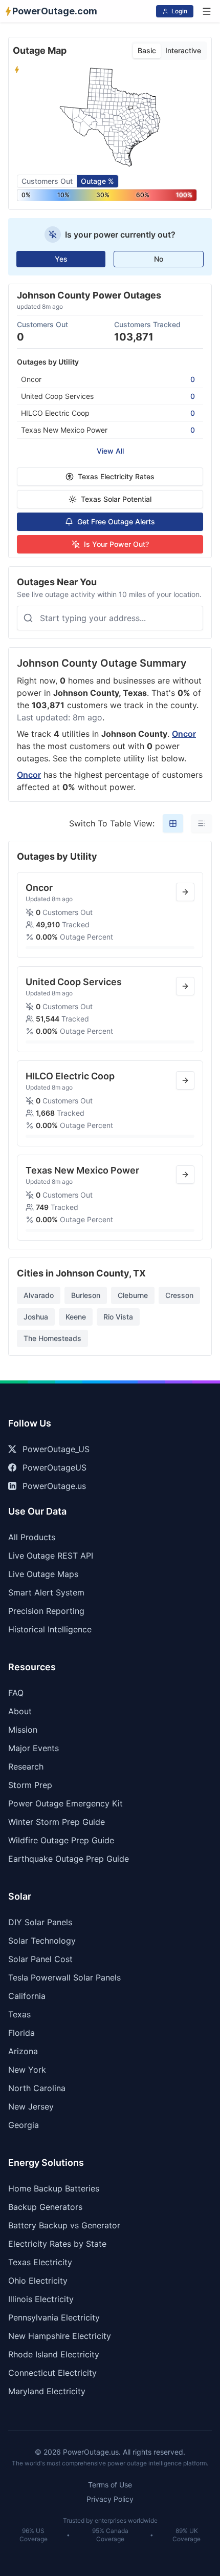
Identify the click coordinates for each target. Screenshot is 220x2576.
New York (27, 2070)
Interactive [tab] (183, 50)
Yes (61, 259)
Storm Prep (30, 1785)
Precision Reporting (46, 1611)
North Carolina (37, 2088)
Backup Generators (45, 2207)
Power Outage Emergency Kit (65, 1803)
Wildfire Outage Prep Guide (61, 1840)
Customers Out (47, 181)
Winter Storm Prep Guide (57, 1822)
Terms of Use (110, 2485)
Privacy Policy (110, 2499)
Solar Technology (42, 1941)
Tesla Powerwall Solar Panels (64, 1977)
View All (110, 451)
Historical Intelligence (50, 1629)
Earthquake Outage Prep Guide (69, 1859)
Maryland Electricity (47, 2391)
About (20, 1711)
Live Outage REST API (51, 1556)
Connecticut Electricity (52, 2373)
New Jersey (31, 2106)
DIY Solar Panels (40, 1922)
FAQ (16, 1693)
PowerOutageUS (54, 1467)
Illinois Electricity (41, 2299)
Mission (23, 1730)
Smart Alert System (46, 1592)
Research (26, 1766)
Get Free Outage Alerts (116, 521)
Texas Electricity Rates (116, 476)
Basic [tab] (147, 50)
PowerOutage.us (54, 1486)
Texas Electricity (40, 2262)
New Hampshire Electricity (60, 2336)
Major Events (34, 1748)
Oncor (184, 734)
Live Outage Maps (43, 1574)
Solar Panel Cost (40, 1959)
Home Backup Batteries (54, 2188)
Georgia (24, 2125)
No (159, 259)
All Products (32, 1537)
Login (179, 11)
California (27, 1996)
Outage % (97, 181)
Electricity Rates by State (57, 2244)
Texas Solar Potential (116, 499)
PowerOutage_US (56, 1449)
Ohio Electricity (38, 2281)
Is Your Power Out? (116, 544)
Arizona (23, 2051)
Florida (21, 2033)
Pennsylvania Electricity (54, 2317)
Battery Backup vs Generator (64, 2225)
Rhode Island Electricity (54, 2354)
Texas (19, 2014)
